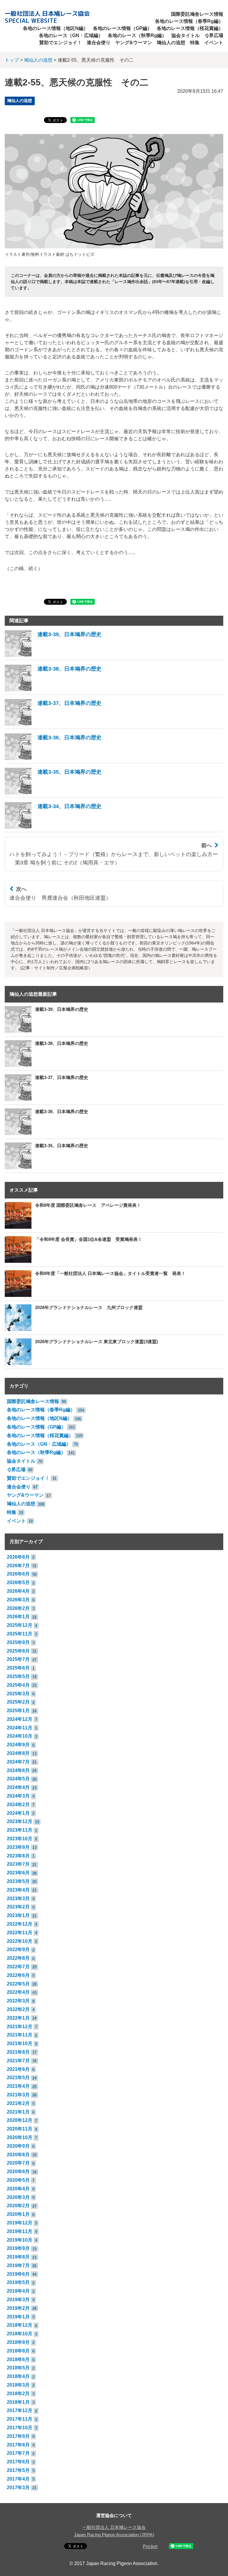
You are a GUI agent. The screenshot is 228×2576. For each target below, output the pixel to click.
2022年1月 (18, 2018)
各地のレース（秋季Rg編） (137, 35)
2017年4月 (18, 2479)
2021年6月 (18, 2069)
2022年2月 (18, 2009)
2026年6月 (18, 1574)
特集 (195, 43)
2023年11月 (20, 1830)
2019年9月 (18, 2248)
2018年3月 (18, 2385)
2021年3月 (18, 2095)
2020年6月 (18, 2172)
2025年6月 (18, 1668)
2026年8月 (18, 1557)
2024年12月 (20, 1719)
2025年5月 (18, 1676)
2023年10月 (20, 1839)
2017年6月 (18, 2462)
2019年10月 (20, 2240)
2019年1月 (18, 2317)
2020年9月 (18, 2146)
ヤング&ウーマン (134, 43)
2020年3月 (18, 2197)
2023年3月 (18, 1899)
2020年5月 (18, 2180)
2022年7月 (18, 1967)
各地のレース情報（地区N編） (56, 28)
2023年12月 (20, 1821)
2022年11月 (20, 1933)
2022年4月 (18, 1992)
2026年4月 (18, 1591)
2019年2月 (18, 2308)
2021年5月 (18, 2078)
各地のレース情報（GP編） (122, 28)
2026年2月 (18, 1608)
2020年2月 (18, 2206)
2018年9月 (18, 2342)
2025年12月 (20, 1625)
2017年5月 (18, 2470)
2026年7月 (18, 1566)
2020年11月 (20, 2129)
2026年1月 (18, 1617)
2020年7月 (18, 2163)
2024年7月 (18, 1762)
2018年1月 (18, 2402)
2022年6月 (18, 1975)
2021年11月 (20, 2035)
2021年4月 (18, 2086)
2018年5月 (18, 2368)
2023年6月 (18, 1873)
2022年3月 (18, 2001)
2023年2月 (18, 1907)
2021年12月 (20, 2027)
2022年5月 (18, 1984)
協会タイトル (186, 35)
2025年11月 (20, 1634)
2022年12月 (20, 1924)
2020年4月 (18, 2189)
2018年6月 (18, 2359)
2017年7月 (18, 2453)
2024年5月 (18, 1779)
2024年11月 (20, 1728)
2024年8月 (18, 1753)
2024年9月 (18, 1745)
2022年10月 (20, 1941)
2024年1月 (18, 1813)
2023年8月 (18, 1856)
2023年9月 (18, 1847)
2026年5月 (18, 1583)
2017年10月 (20, 2428)
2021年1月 (18, 2112)
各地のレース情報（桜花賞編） (190, 28)
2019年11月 (20, 2231)
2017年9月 (18, 2436)
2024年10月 (20, 1736)
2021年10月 (20, 2043)
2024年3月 (18, 1796)
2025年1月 (18, 1711)
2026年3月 (18, 1600)
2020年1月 (18, 2214)
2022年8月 (18, 1958)
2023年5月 (18, 1881)
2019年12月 (20, 2223)
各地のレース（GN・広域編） (71, 35)
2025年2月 (18, 1702)
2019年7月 (18, 2265)
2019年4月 (18, 2291)
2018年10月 (20, 2334)
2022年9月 (18, 1949)
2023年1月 (18, 1915)
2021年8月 (18, 2052)
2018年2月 (18, 2394)
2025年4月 (18, 1685)
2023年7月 (18, 1864)
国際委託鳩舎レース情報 (197, 14)
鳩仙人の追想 (171, 43)
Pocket (150, 2547)
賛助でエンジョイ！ (61, 43)
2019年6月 (18, 2274)
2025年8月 (18, 1651)
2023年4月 (18, 1890)
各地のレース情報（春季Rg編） (189, 21)
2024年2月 (18, 1805)
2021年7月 (18, 2061)
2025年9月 (18, 1642)
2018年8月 (18, 2351)
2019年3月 (18, 2300)
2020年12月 (20, 2120)
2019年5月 (18, 2282)
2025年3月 (18, 1694)
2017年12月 (20, 2410)
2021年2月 (18, 2103)
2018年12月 (20, 2325)
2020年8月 (18, 2155)
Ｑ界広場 (214, 35)
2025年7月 (18, 1659)
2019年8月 (18, 2257)
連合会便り (99, 43)
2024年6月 (18, 1770)
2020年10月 (20, 2137)
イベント (214, 43)
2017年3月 (18, 2488)
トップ (12, 60)
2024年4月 (18, 1787)
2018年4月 (18, 2376)
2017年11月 (20, 2419)
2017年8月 (18, 2445)
